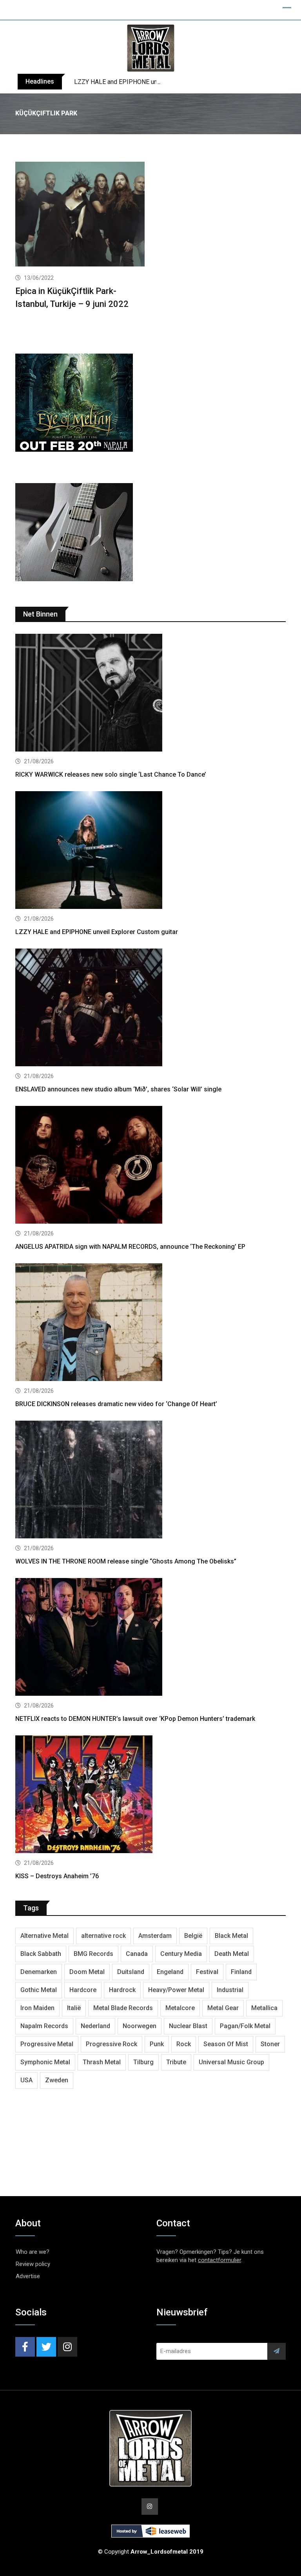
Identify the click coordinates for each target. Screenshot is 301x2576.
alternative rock (103, 1936)
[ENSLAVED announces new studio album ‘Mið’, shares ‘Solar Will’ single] (150, 1008)
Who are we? (33, 2252)
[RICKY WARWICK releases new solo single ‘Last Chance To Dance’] (150, 694)
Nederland (95, 2026)
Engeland (170, 1972)
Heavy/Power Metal (176, 1990)
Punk (157, 2044)
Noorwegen (140, 2026)
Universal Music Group (231, 2062)
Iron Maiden (37, 2008)
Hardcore (83, 1990)
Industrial (230, 1990)
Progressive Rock (112, 2044)
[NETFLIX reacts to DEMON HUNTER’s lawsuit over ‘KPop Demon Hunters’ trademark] (150, 1638)
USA (26, 2080)
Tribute (176, 2062)
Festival (207, 1972)
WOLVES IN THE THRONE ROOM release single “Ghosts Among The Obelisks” (126, 1561)
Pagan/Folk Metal (245, 2026)
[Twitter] (46, 2347)
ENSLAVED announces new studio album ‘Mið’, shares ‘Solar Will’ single (118, 1089)
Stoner (270, 2044)
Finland (241, 1972)
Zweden (57, 2080)
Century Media (181, 1954)
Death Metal (232, 1954)
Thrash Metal (102, 2062)
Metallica (264, 2008)
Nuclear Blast (188, 2026)
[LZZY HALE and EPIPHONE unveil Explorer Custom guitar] (150, 851)
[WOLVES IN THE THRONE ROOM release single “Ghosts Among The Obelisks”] (150, 1480)
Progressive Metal (47, 2044)
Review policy (33, 2264)
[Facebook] (25, 2347)
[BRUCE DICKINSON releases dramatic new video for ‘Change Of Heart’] (150, 1323)
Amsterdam (155, 1936)
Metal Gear (223, 2008)
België (193, 1936)
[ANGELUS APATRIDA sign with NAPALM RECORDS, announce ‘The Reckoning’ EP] (150, 1166)
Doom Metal (87, 1972)
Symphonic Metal (45, 2062)
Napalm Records (44, 2026)
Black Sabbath (41, 1954)
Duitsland (131, 1972)
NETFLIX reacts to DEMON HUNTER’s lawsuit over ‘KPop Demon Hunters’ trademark (135, 1719)
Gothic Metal (39, 1990)
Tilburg (143, 2062)
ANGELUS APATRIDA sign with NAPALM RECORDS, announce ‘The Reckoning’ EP (130, 1247)
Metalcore (180, 2008)
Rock (184, 2044)
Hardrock (122, 1990)
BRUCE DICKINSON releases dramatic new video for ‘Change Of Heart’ (116, 1404)
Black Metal (231, 1936)
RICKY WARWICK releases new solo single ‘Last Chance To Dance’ (111, 774)
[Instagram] (67, 2347)
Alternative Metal (44, 1936)
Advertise (28, 2276)
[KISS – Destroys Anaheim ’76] (150, 1795)
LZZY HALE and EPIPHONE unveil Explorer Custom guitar (152, 82)
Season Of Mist (226, 2044)
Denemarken (39, 1972)
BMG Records (93, 1954)
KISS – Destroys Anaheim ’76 (57, 1876)
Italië (74, 2008)
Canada (137, 1954)
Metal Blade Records (123, 2008)
